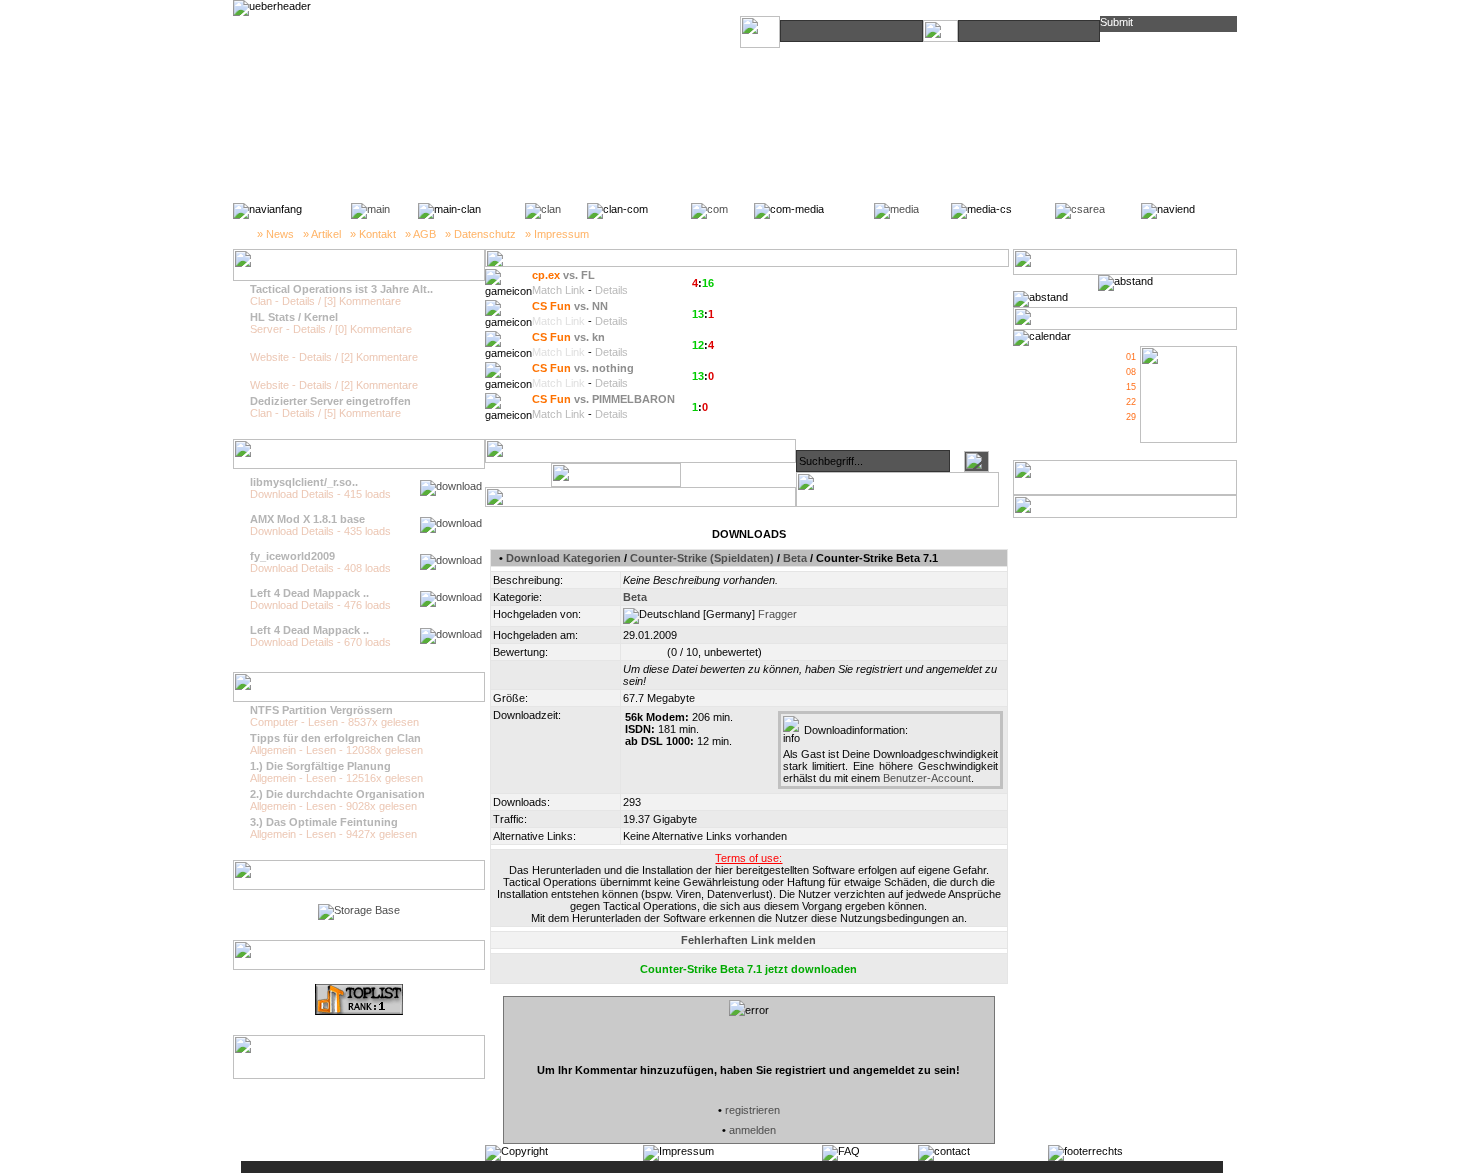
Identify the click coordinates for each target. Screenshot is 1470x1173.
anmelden (752, 1130)
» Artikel (322, 234)
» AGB (420, 234)
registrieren (752, 1110)
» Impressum (557, 234)
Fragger (777, 614)
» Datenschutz (480, 234)
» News (275, 234)
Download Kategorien (563, 558)
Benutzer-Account (927, 778)
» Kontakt (373, 234)
